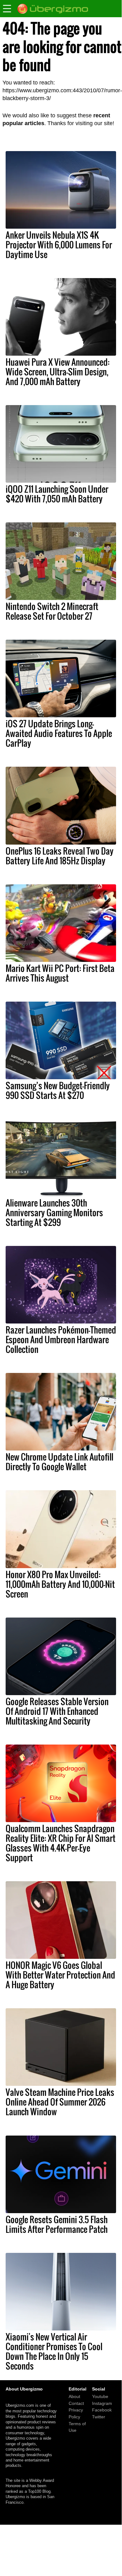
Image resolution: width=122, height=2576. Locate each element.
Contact (76, 2403)
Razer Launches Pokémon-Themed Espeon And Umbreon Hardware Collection (61, 1339)
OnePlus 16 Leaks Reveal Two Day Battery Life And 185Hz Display (60, 856)
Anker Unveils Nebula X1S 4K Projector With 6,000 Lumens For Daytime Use (59, 245)
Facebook (102, 2410)
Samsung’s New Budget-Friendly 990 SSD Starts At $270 (58, 1090)
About (74, 2396)
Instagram (102, 2403)
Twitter (99, 2417)
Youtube (100, 2396)
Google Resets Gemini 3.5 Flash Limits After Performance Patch (57, 2224)
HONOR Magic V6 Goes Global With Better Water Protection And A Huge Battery (60, 1975)
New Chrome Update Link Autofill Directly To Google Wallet (59, 1462)
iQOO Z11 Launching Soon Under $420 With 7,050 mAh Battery (57, 494)
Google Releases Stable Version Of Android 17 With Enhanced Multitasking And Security (57, 1711)
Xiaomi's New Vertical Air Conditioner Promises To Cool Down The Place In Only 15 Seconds (54, 2351)
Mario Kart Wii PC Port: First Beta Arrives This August (60, 973)
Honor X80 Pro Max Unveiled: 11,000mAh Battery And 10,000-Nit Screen (60, 1584)
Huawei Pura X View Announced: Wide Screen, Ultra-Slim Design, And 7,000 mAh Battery (58, 372)
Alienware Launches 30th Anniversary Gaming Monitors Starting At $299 (54, 1212)
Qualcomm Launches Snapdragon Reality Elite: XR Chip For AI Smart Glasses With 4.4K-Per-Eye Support (61, 1843)
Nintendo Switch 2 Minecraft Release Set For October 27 (52, 611)
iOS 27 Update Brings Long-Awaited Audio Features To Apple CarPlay (59, 733)
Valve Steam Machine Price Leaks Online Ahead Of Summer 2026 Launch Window (60, 2102)
